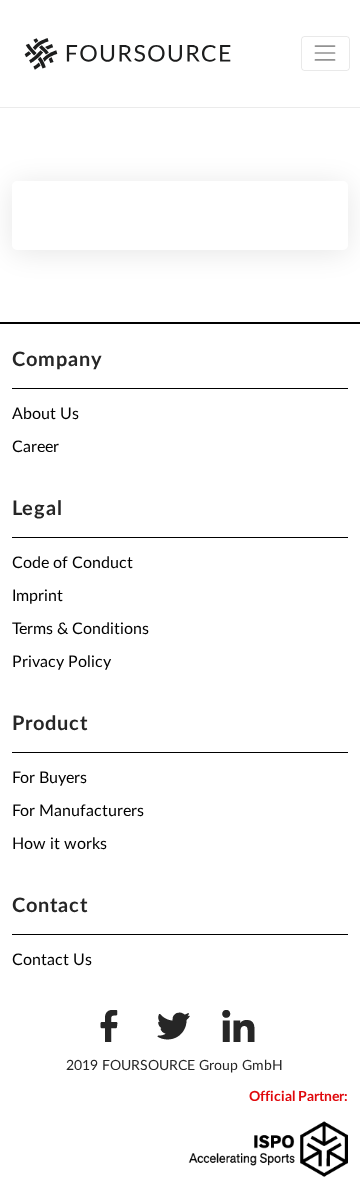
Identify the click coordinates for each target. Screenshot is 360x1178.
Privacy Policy (61, 662)
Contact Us (52, 960)
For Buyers (49, 778)
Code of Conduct (72, 563)
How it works (59, 844)
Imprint (37, 596)
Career (35, 447)
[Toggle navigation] (325, 53)
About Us (45, 414)
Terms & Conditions (80, 629)
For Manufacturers (78, 811)
